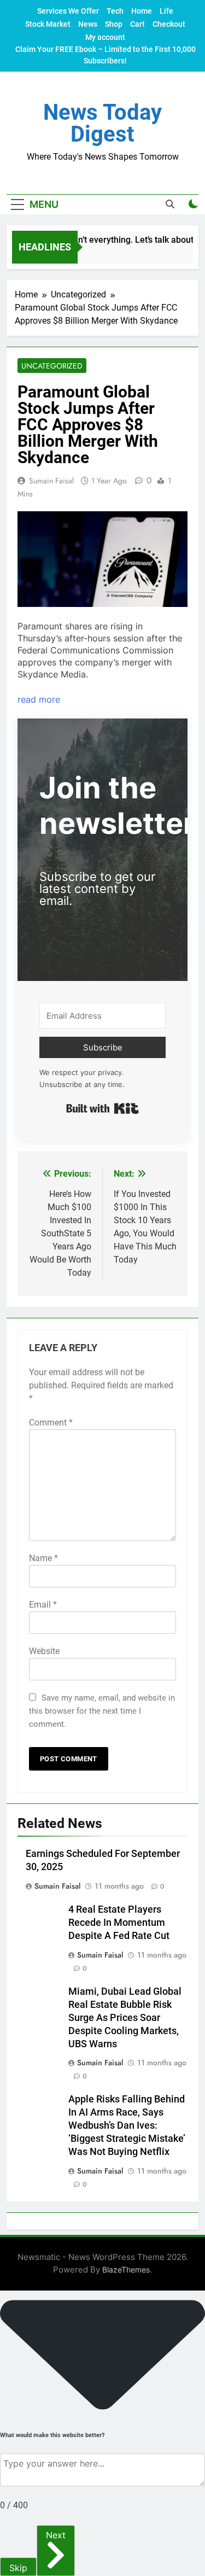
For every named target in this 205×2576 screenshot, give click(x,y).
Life (166, 11)
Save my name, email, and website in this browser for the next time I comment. (102, 1711)
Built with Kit (102, 1108)
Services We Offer (68, 11)
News (88, 24)
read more (39, 699)
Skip (18, 2568)
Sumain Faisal (51, 481)
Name (43, 1558)
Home (142, 11)
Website (44, 1651)
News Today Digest (102, 123)
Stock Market (48, 24)
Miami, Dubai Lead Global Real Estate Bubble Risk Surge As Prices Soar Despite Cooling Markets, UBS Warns (125, 2018)
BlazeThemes (126, 2270)
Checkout (169, 24)
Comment (51, 1423)
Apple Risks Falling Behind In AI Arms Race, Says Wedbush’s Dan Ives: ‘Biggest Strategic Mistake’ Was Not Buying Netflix (127, 2125)
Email (43, 1605)
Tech (115, 11)
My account (105, 37)
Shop (114, 24)
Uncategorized (52, 366)
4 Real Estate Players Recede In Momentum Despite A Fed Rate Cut (119, 1923)
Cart (137, 24)
